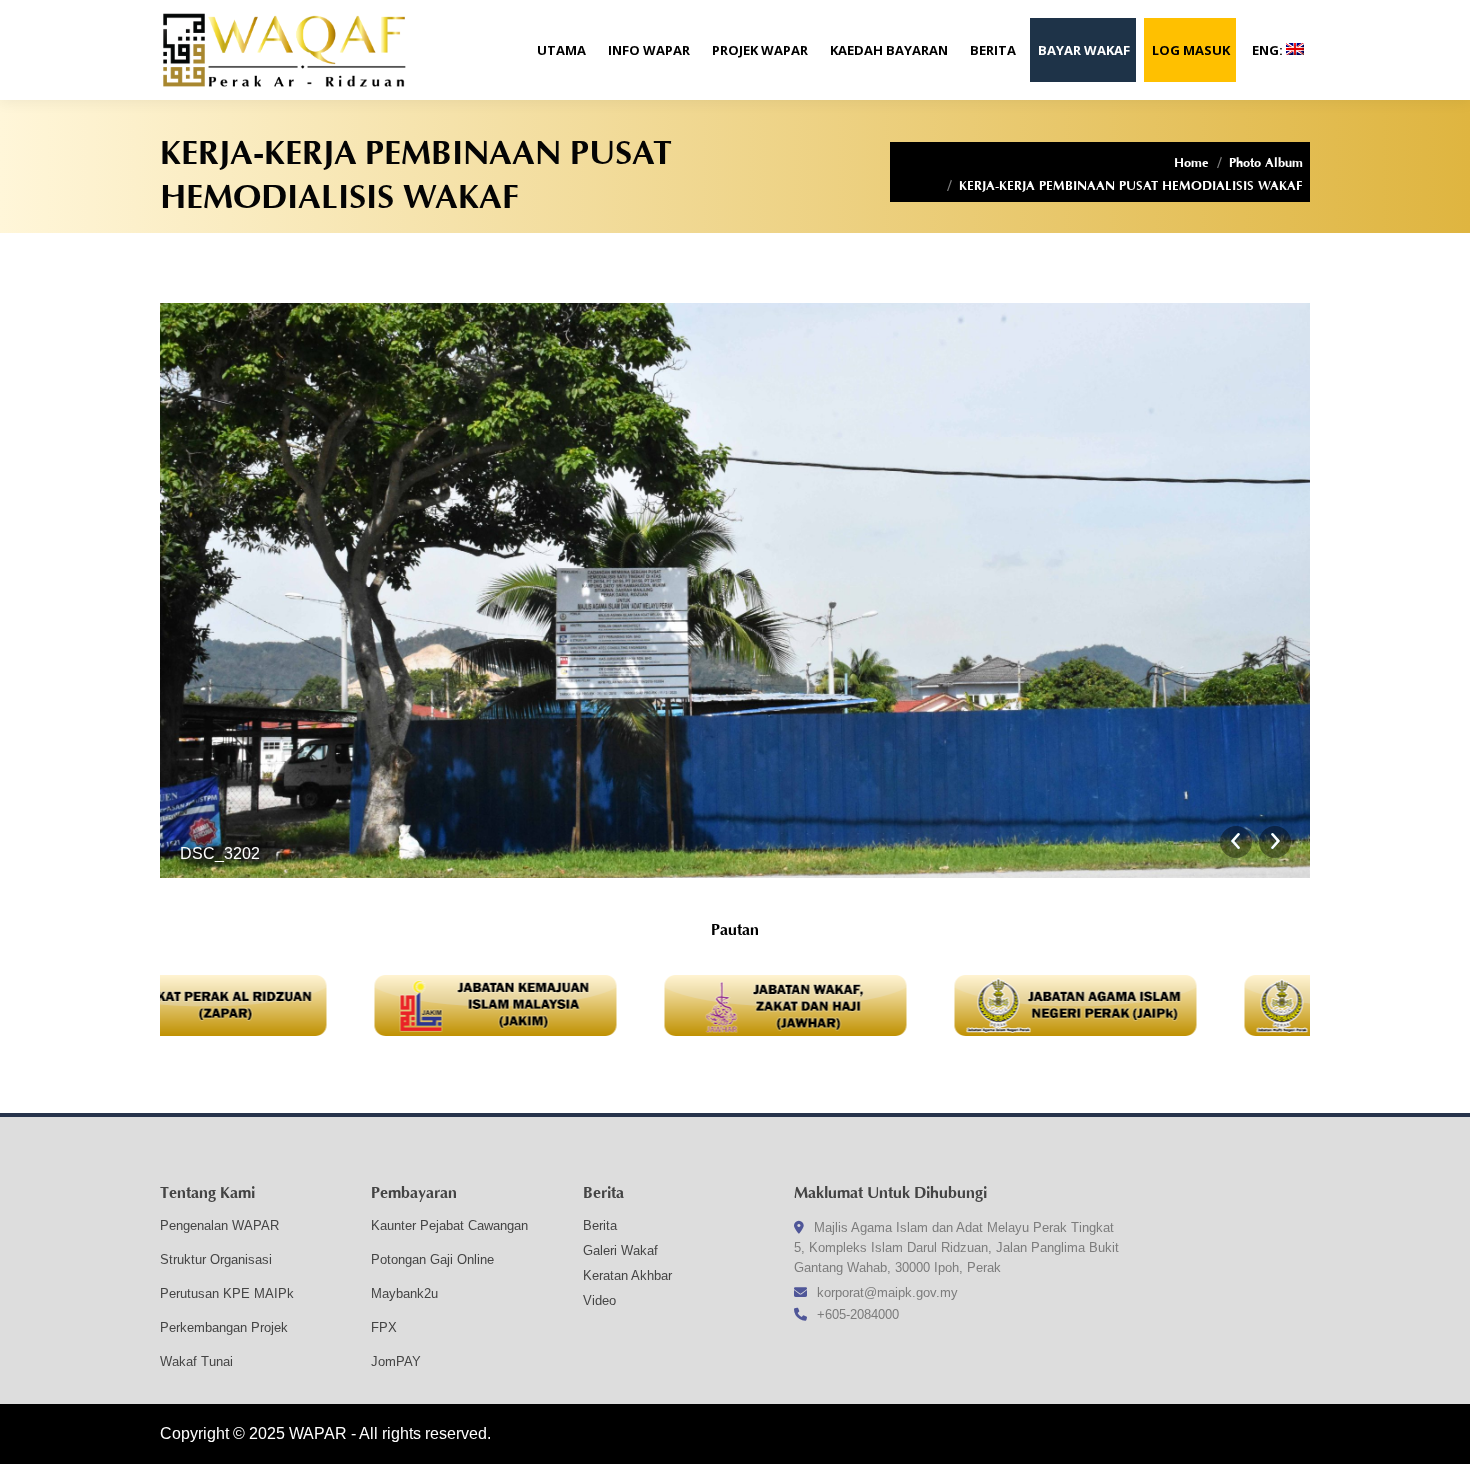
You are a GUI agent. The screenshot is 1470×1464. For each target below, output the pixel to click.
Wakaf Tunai (196, 1361)
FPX (384, 1327)
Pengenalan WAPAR (219, 1225)
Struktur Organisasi (216, 1259)
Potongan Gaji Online (432, 1259)
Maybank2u (404, 1293)
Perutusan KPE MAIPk (227, 1293)
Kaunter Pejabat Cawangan (449, 1225)
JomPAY (396, 1361)
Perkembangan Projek (224, 1327)
